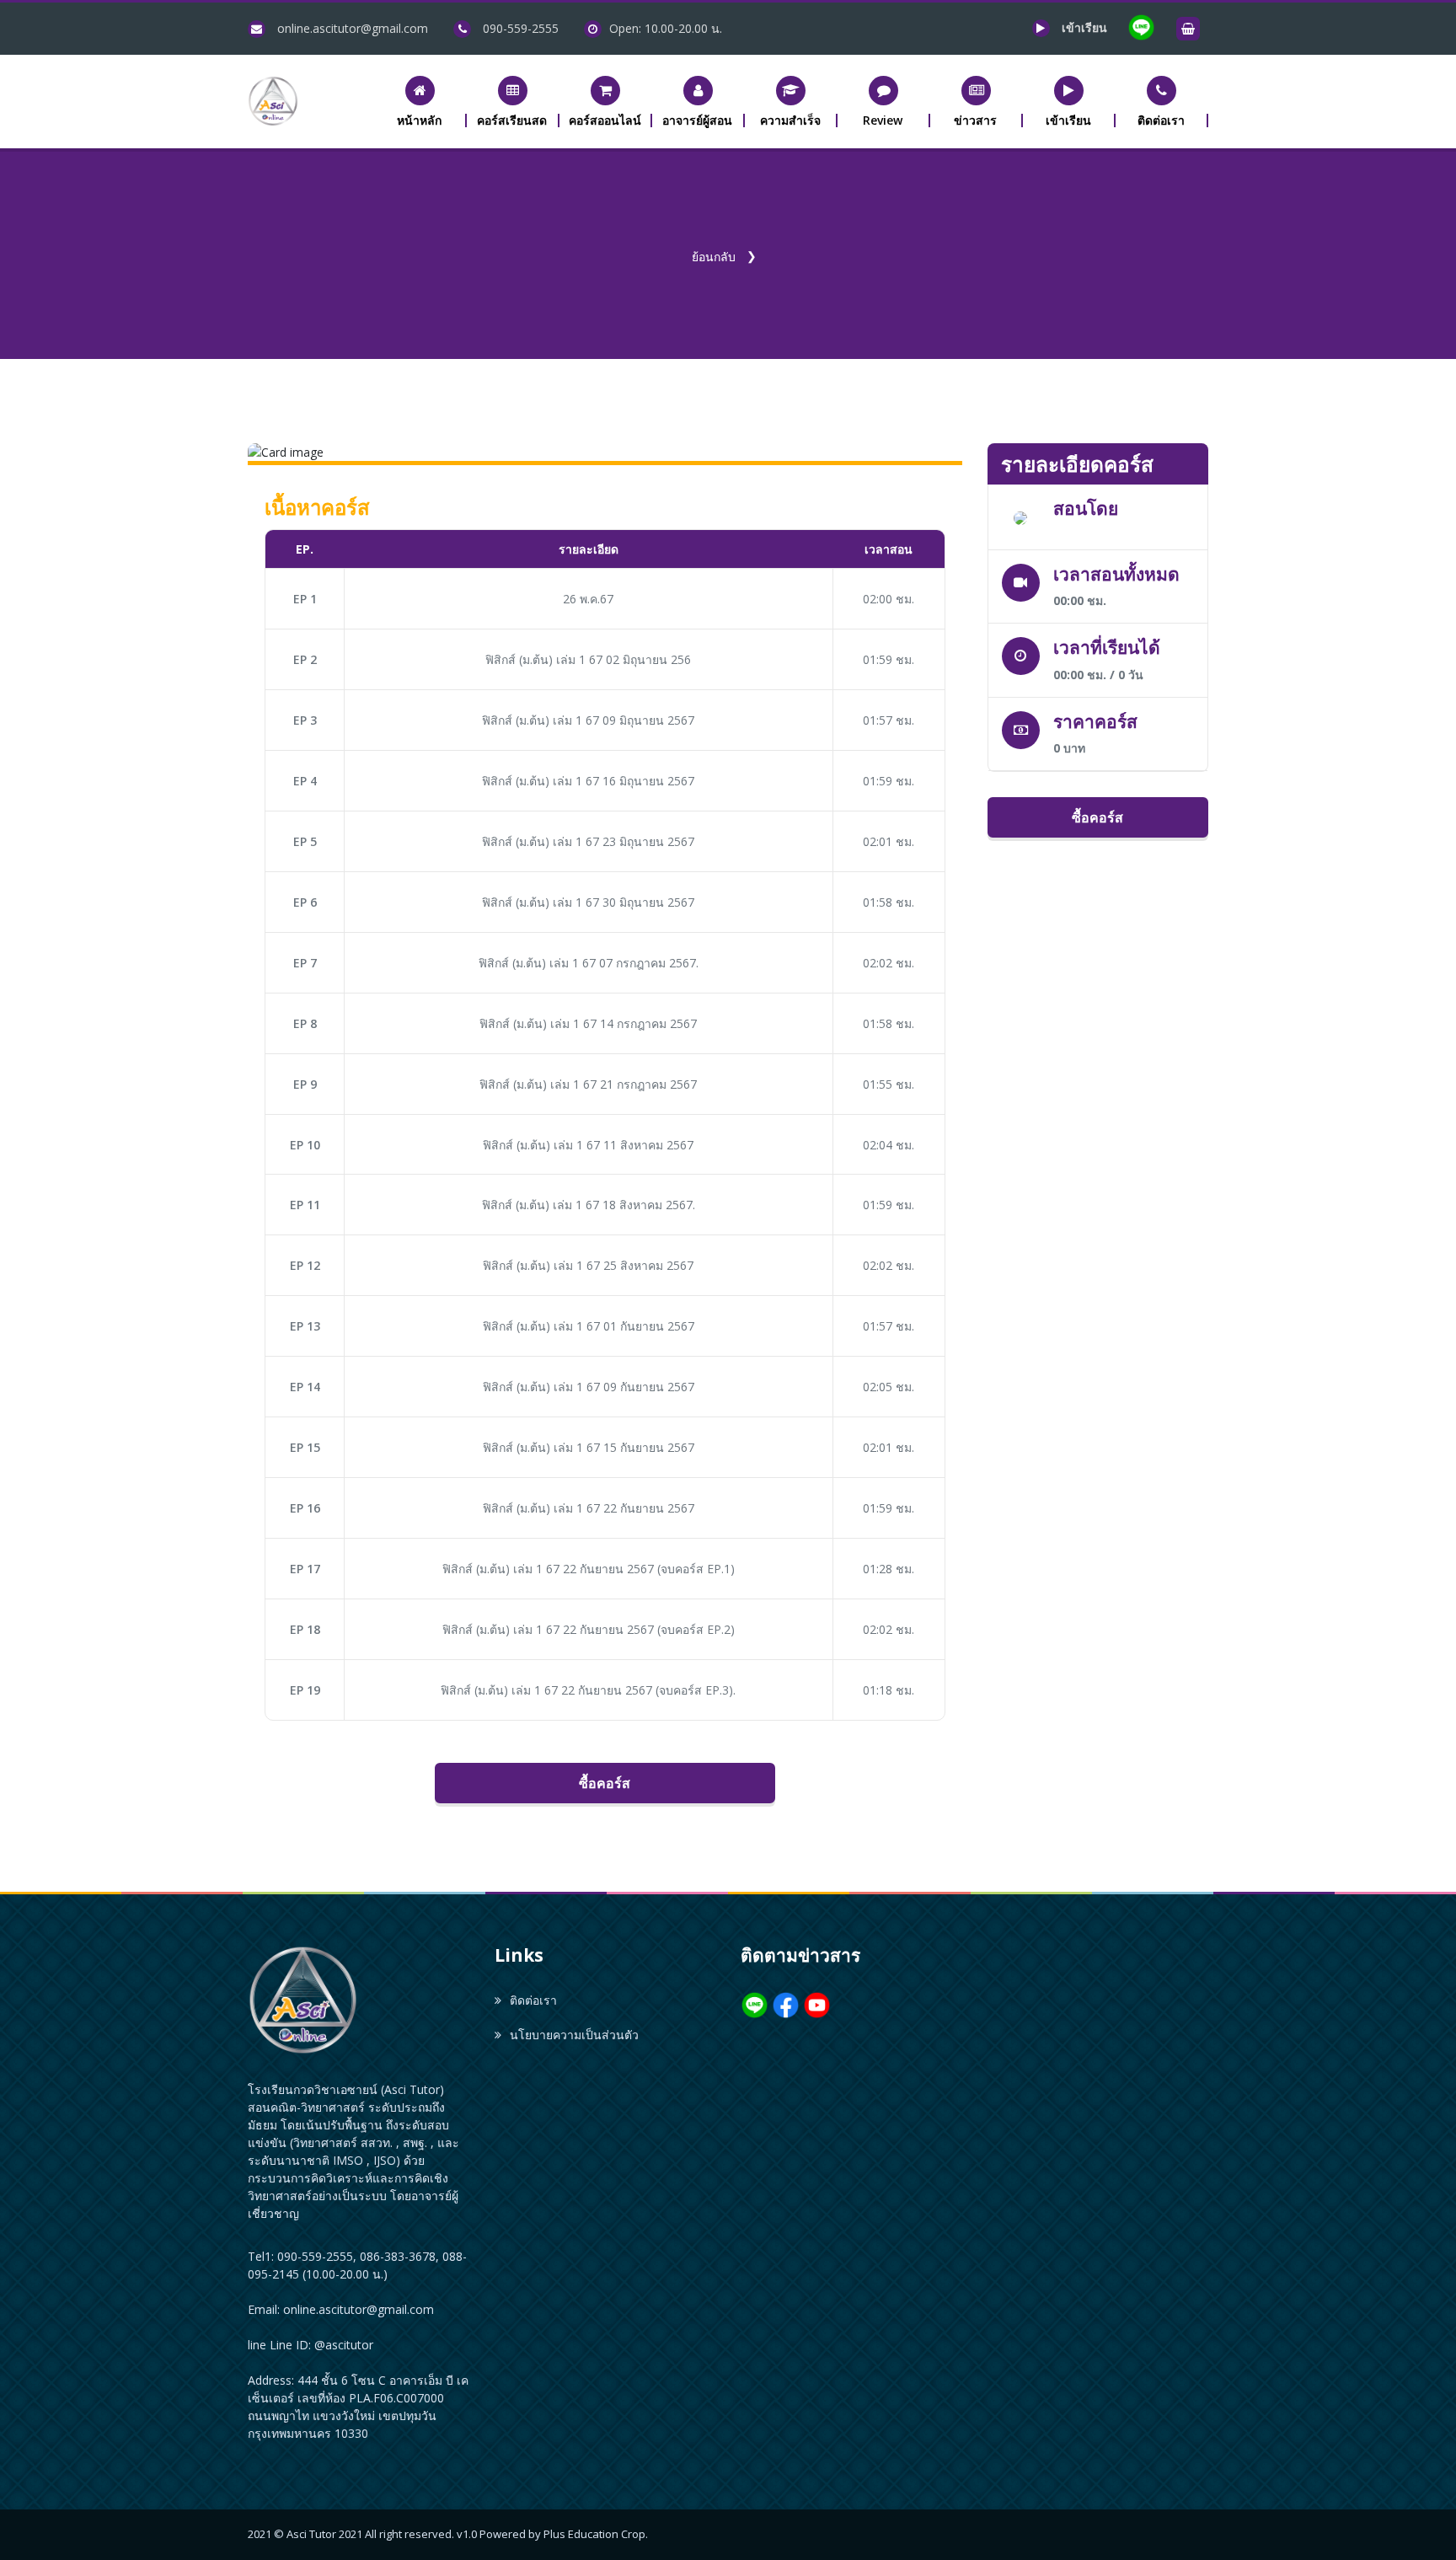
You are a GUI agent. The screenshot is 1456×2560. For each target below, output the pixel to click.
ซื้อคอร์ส (605, 1783)
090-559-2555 (521, 28)
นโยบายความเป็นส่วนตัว (574, 2035)
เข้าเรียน (1086, 27)
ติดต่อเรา (533, 2000)
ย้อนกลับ (714, 257)
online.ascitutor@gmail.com (353, 28)
